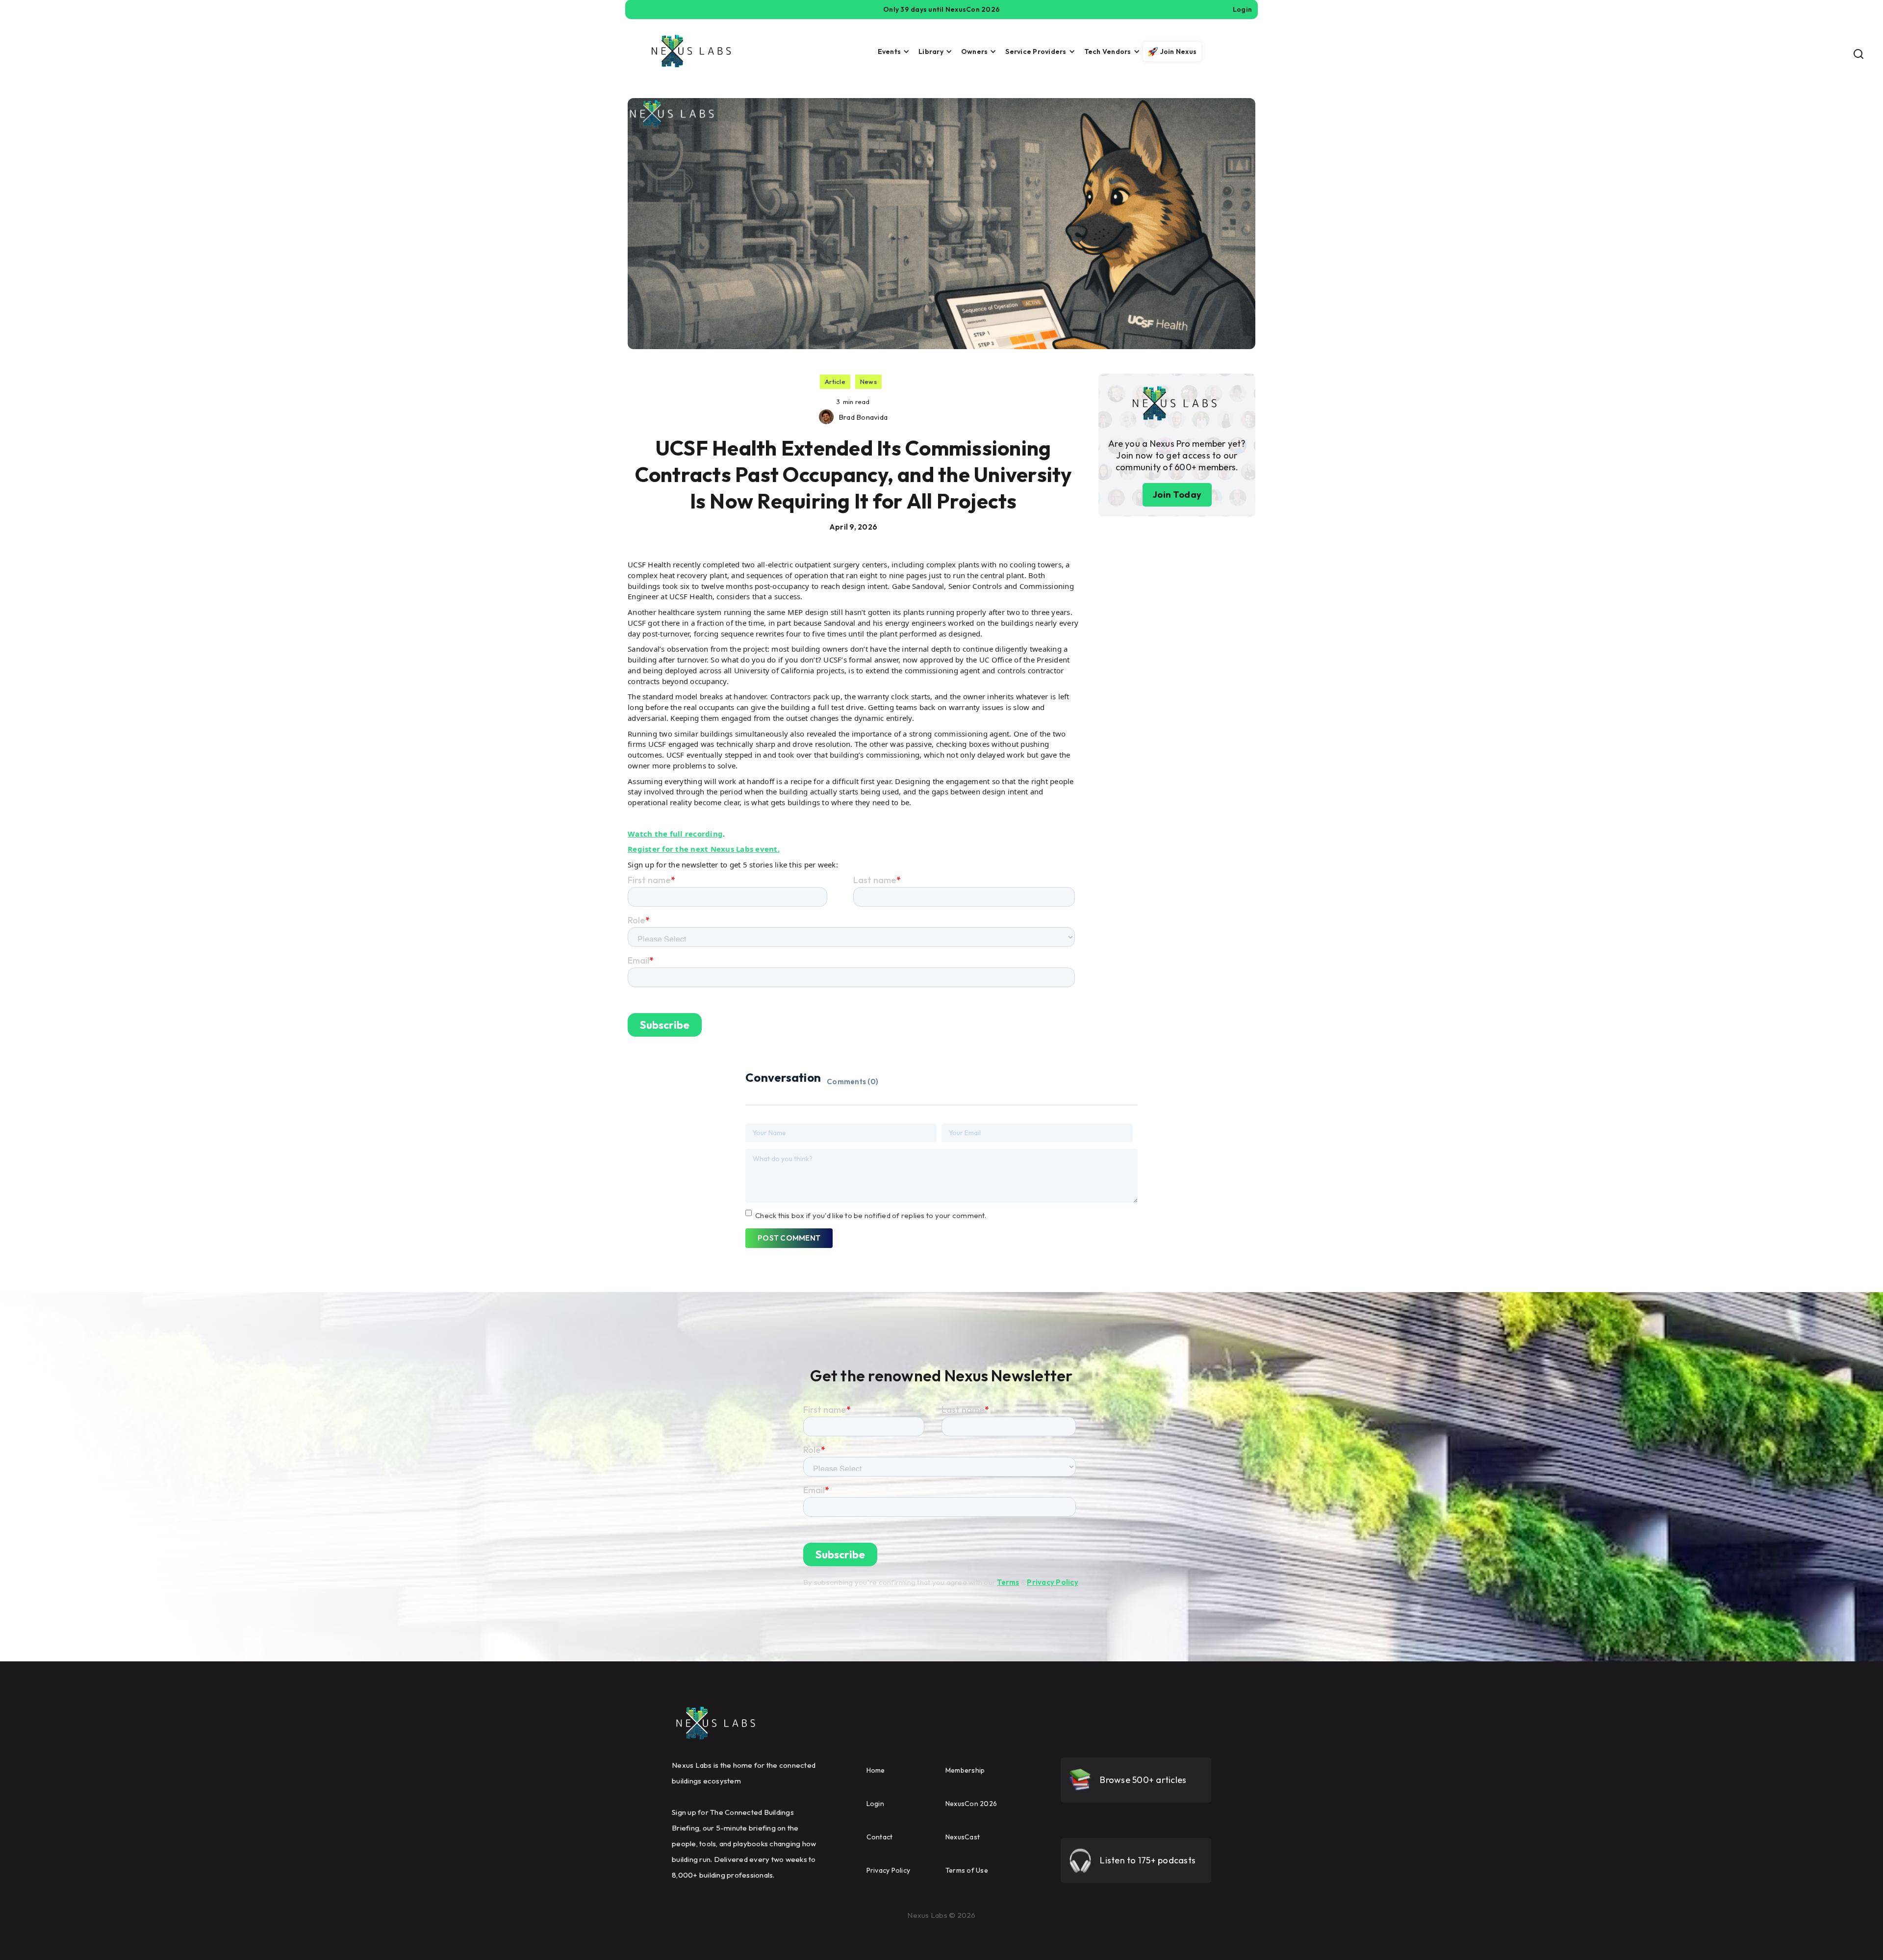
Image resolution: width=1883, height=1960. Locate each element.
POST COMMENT (789, 1238)
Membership (965, 1770)
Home (876, 1770)
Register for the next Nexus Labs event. (704, 849)
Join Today (1177, 495)
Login (875, 1804)
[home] (691, 51)
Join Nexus (1179, 51)
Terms (1008, 1582)
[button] (891, 51)
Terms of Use (967, 1870)
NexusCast (963, 1837)
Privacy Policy (1053, 1582)
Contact (880, 1837)
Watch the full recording (675, 834)
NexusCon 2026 (971, 1804)
